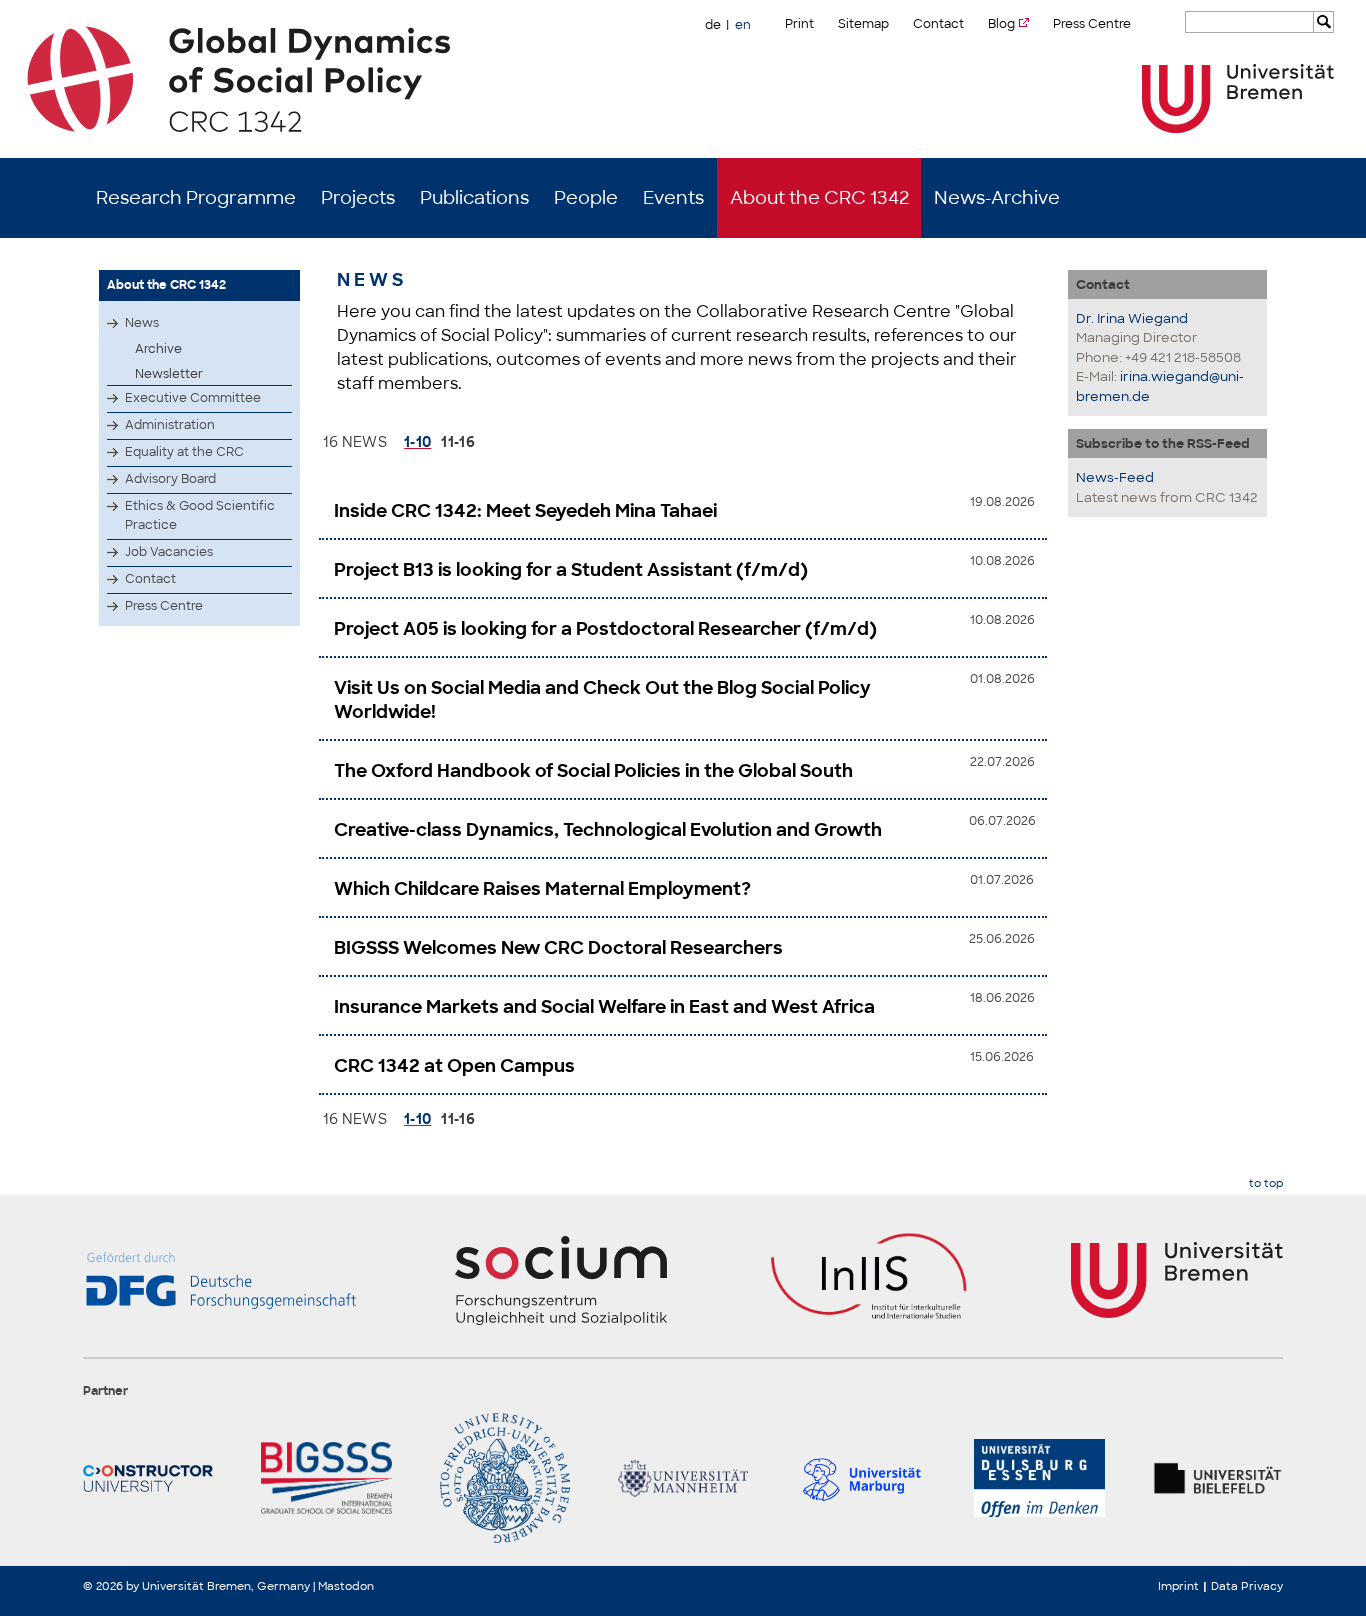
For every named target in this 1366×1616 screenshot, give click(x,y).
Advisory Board (170, 479)
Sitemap (863, 24)
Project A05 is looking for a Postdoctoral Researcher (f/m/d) (605, 629)
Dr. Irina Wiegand (1132, 318)
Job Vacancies (169, 552)
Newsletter (169, 374)
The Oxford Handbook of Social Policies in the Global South (593, 771)
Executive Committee (193, 398)
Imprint (1178, 1586)
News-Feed (1115, 477)
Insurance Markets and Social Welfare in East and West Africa (604, 1007)
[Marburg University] (861, 1478)
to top (1266, 1183)
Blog (1001, 24)
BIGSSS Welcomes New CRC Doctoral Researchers (558, 948)
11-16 (458, 442)
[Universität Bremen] (1238, 98)
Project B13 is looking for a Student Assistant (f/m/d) (571, 570)
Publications (474, 198)
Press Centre (1092, 24)
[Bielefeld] (1218, 1478)
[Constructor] (148, 1478)
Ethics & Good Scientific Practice (200, 515)
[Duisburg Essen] (1039, 1478)
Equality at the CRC (184, 452)
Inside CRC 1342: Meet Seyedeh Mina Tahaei (525, 511)
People (586, 198)
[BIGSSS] (326, 1478)
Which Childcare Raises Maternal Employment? (542, 889)
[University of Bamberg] (505, 1478)
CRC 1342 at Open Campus (454, 1066)
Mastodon (346, 1586)
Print (799, 24)
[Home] (683, 79)
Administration (170, 425)
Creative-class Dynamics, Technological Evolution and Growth (608, 830)
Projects (358, 198)
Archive (158, 349)
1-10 (417, 442)
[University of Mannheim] (683, 1478)
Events (673, 198)
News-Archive (997, 198)
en (743, 25)
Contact (938, 24)
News (142, 323)
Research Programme (196, 198)
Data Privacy (1247, 1586)
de (713, 25)
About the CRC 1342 (819, 198)
